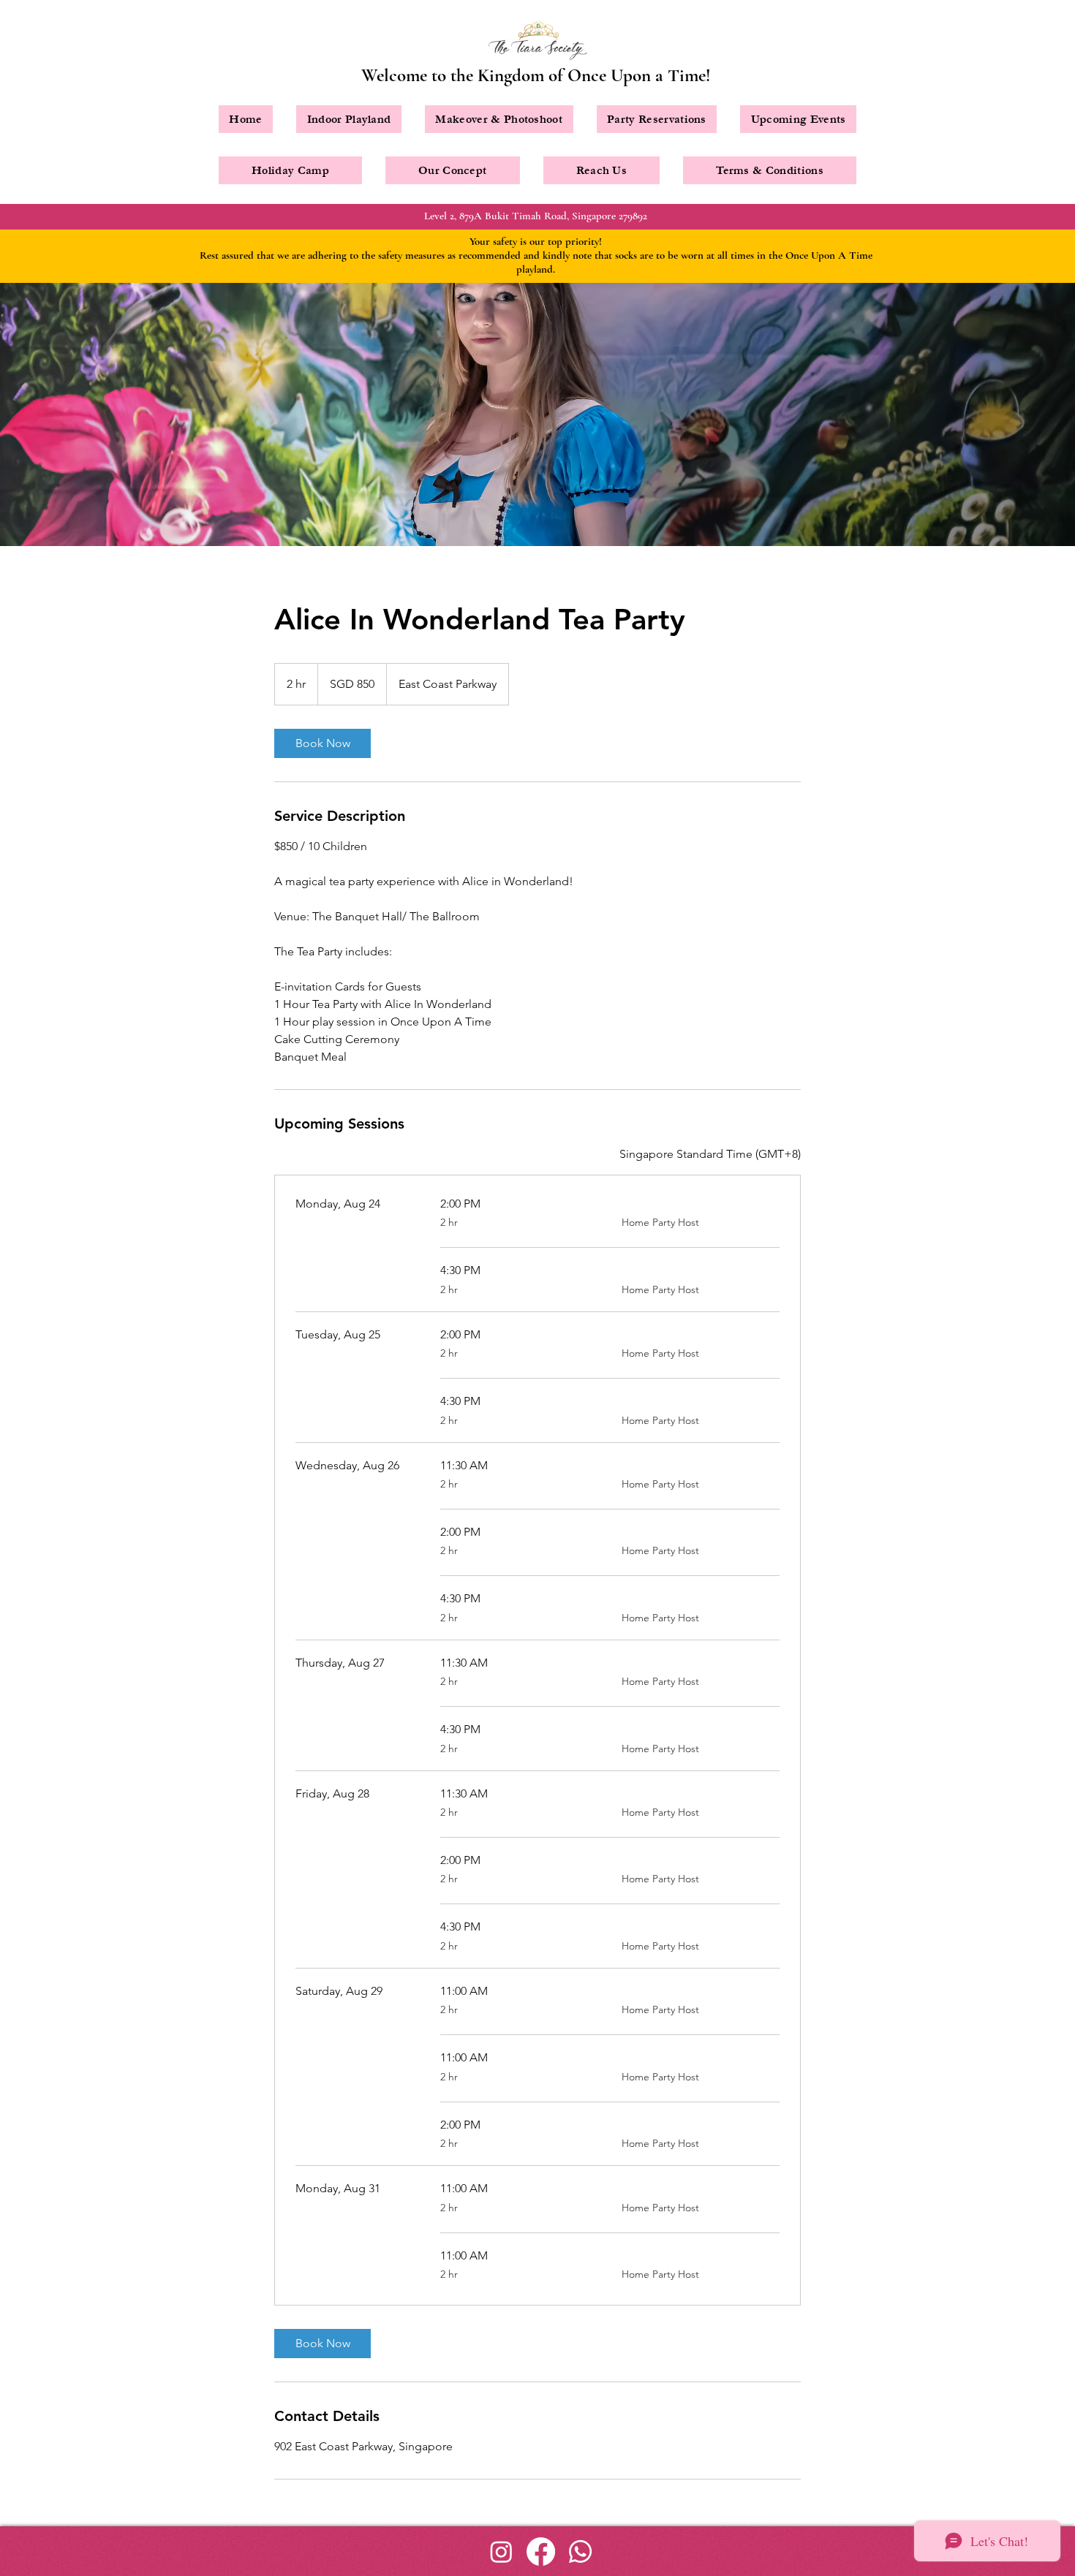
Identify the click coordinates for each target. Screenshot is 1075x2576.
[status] (710, 1154)
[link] (322, 743)
